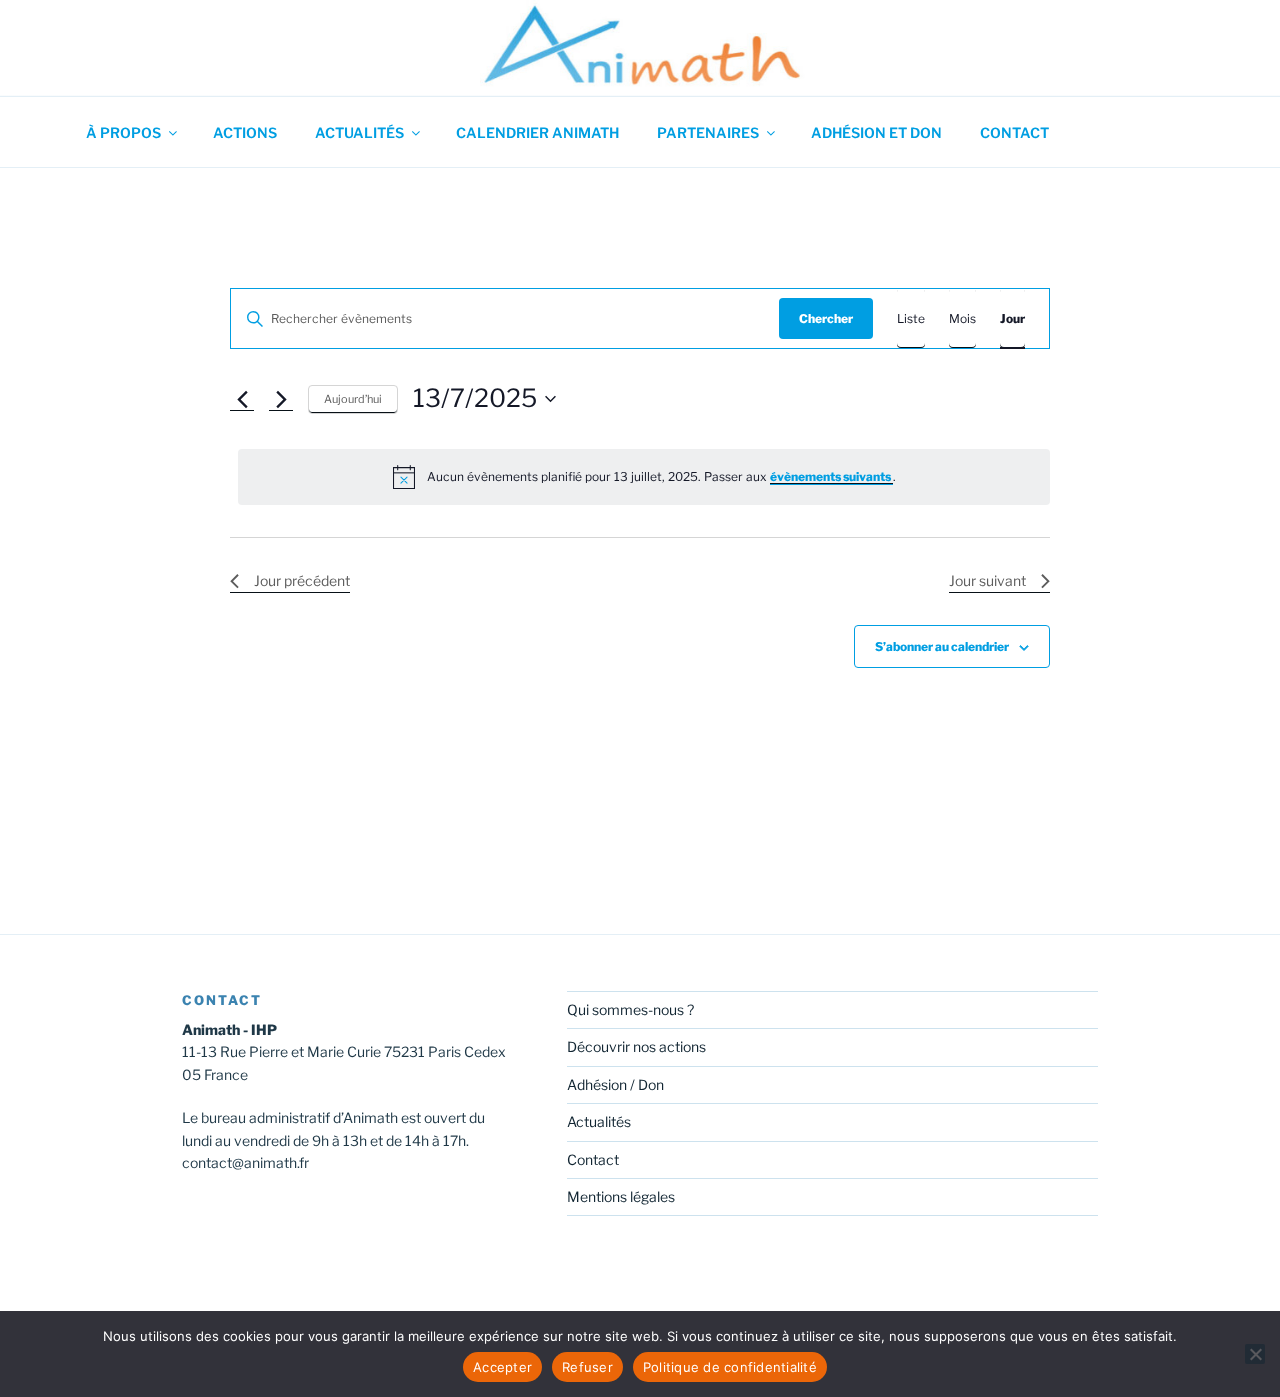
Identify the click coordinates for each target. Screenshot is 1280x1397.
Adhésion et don (876, 132)
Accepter (502, 1367)
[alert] (644, 477)
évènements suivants (831, 476)
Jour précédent (302, 580)
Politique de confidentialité (730, 1367)
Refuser (587, 1367)
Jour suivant (987, 580)
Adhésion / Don (615, 1084)
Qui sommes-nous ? (630, 1009)
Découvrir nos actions (636, 1046)
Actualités (359, 132)
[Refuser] (1255, 1354)
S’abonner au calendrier (942, 646)
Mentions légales (621, 1196)
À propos (123, 132)
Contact (1014, 132)
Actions (245, 132)
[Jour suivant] (281, 399)
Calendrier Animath (537, 132)
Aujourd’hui (353, 399)
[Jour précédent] (242, 399)
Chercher (826, 318)
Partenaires (708, 132)
